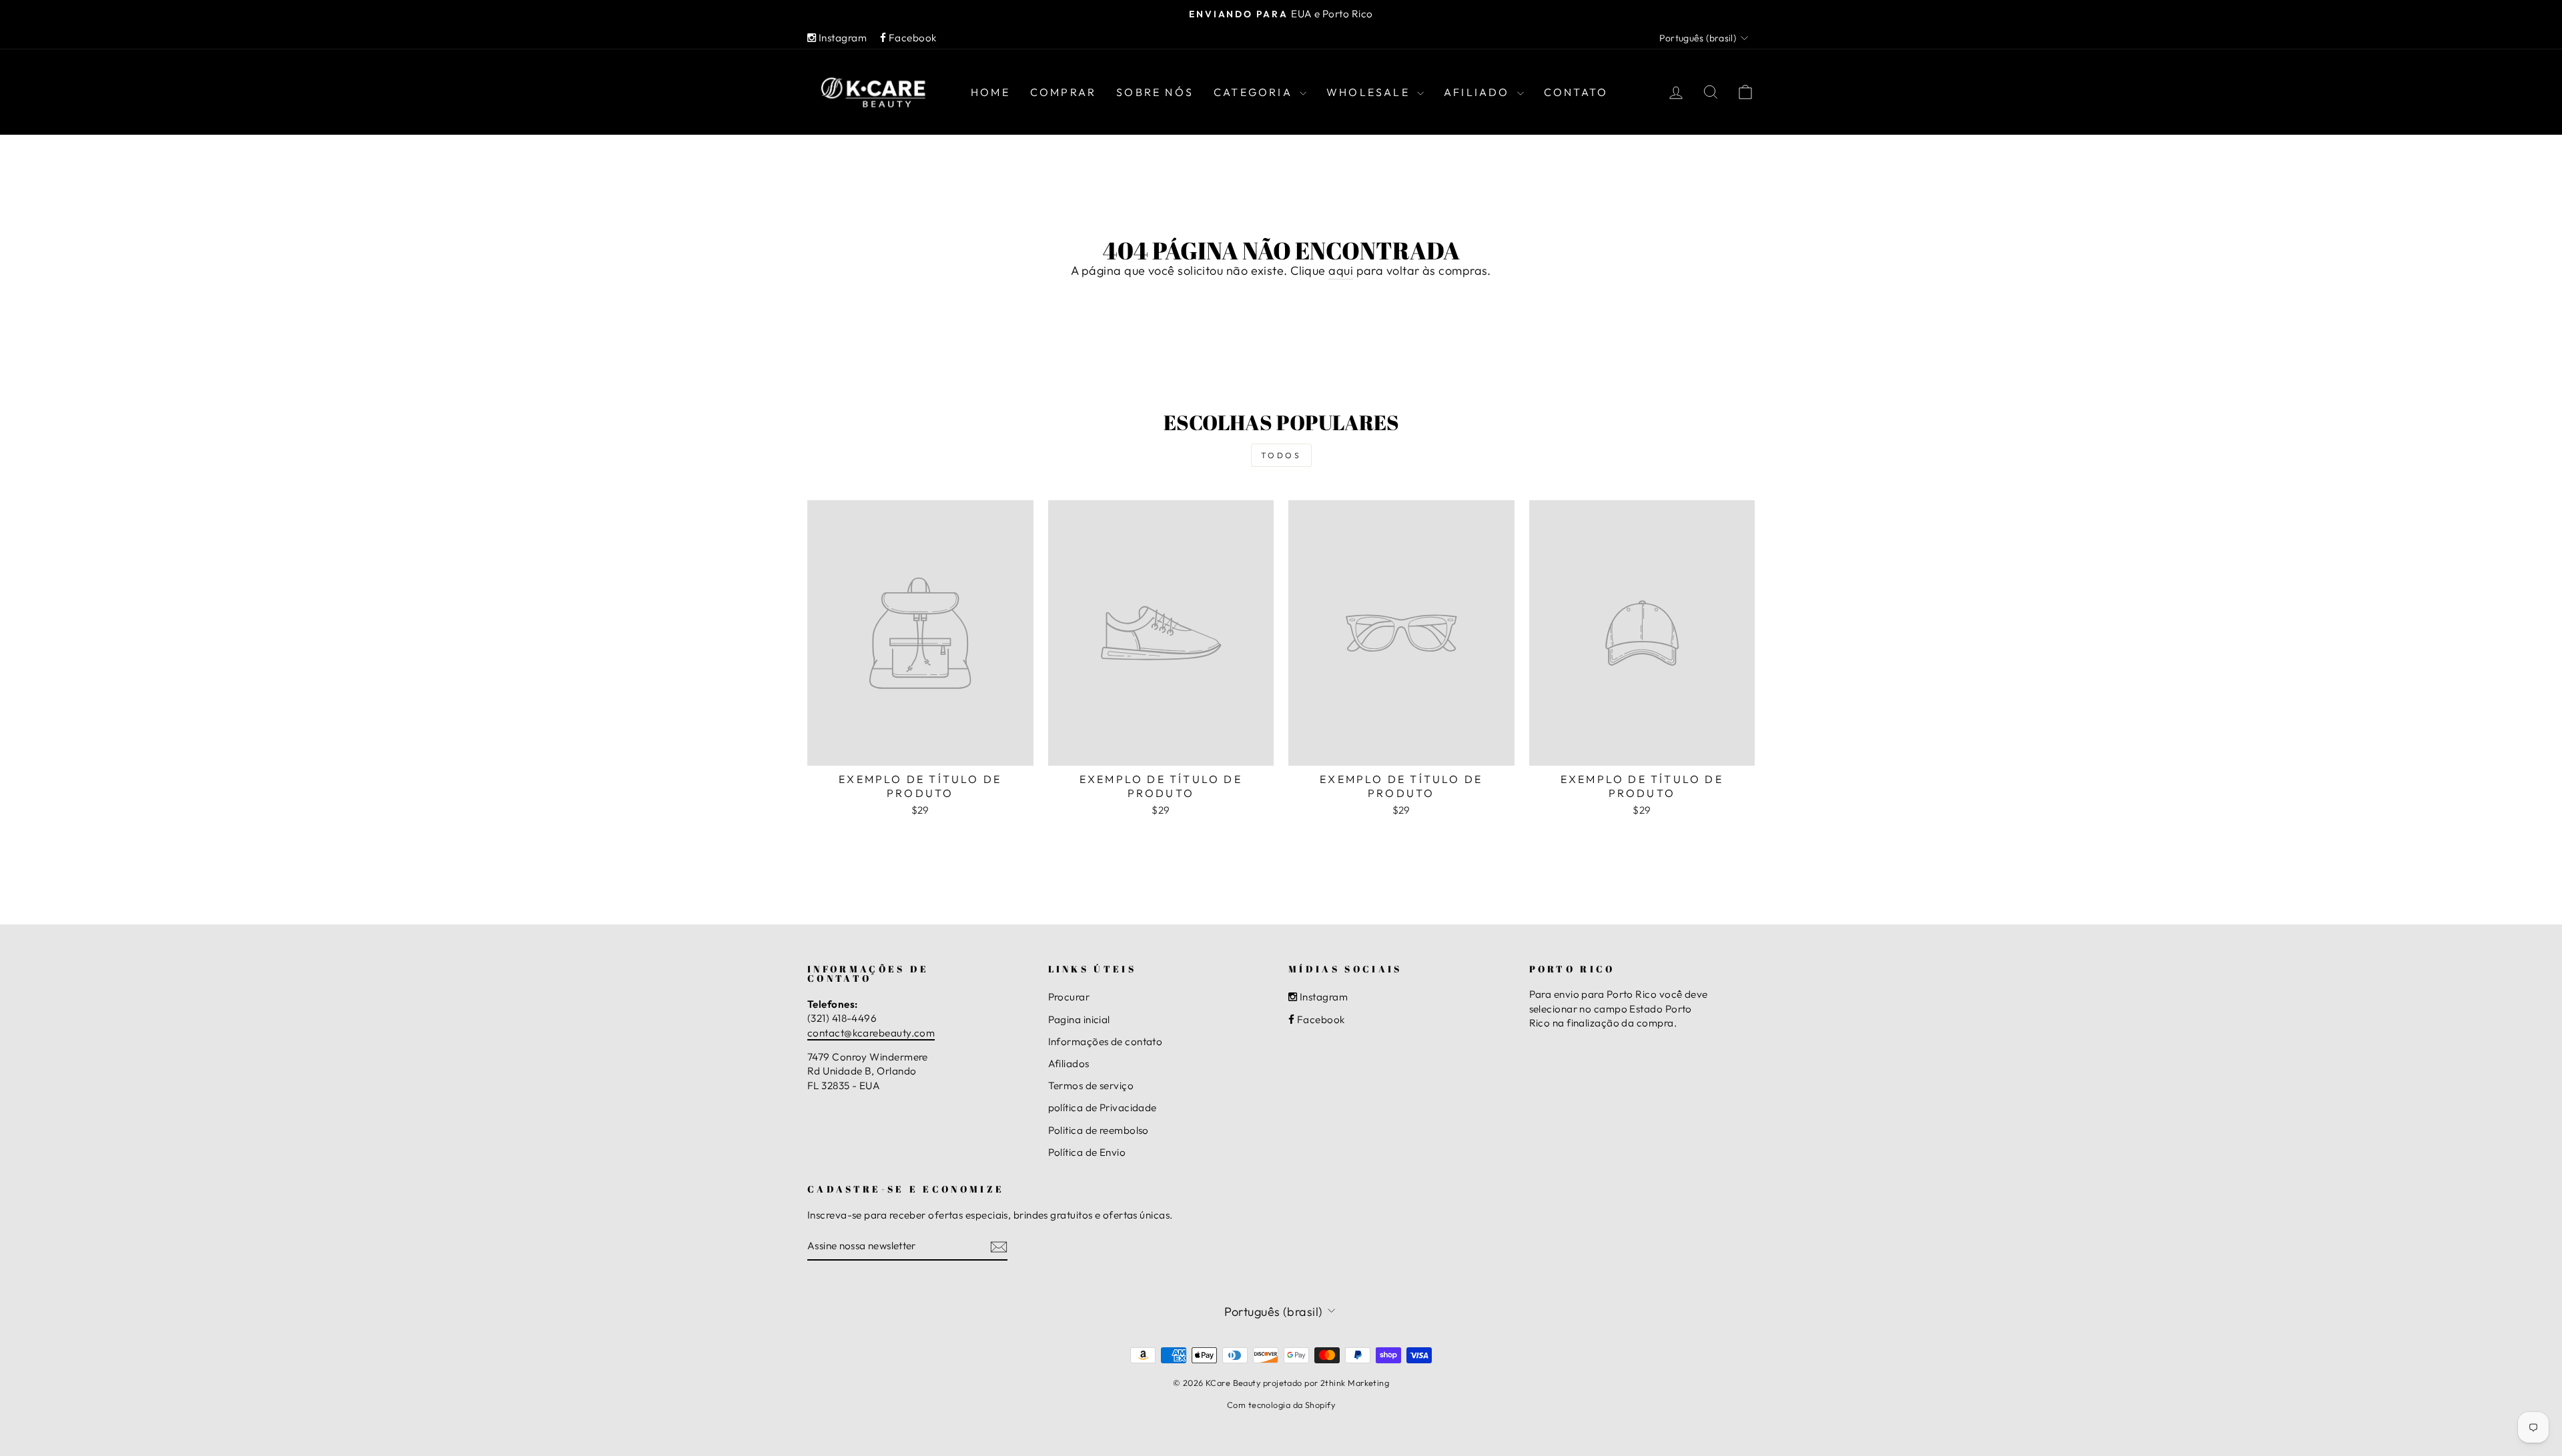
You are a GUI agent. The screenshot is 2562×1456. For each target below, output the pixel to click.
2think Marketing (1355, 1383)
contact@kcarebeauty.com (871, 1033)
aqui (1341, 270)
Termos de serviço (1091, 1085)
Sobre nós (1155, 92)
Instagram (841, 38)
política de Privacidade (1103, 1108)
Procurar (1069, 997)
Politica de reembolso (1099, 1130)
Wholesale (1370, 92)
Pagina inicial (1079, 1019)
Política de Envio (1087, 1152)
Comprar (1063, 92)
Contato (1576, 92)
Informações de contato (1106, 1041)
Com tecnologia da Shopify (1281, 1405)
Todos (1281, 455)
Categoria (1255, 92)
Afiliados (1069, 1063)
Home (990, 92)
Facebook (911, 38)
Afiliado (1479, 92)
